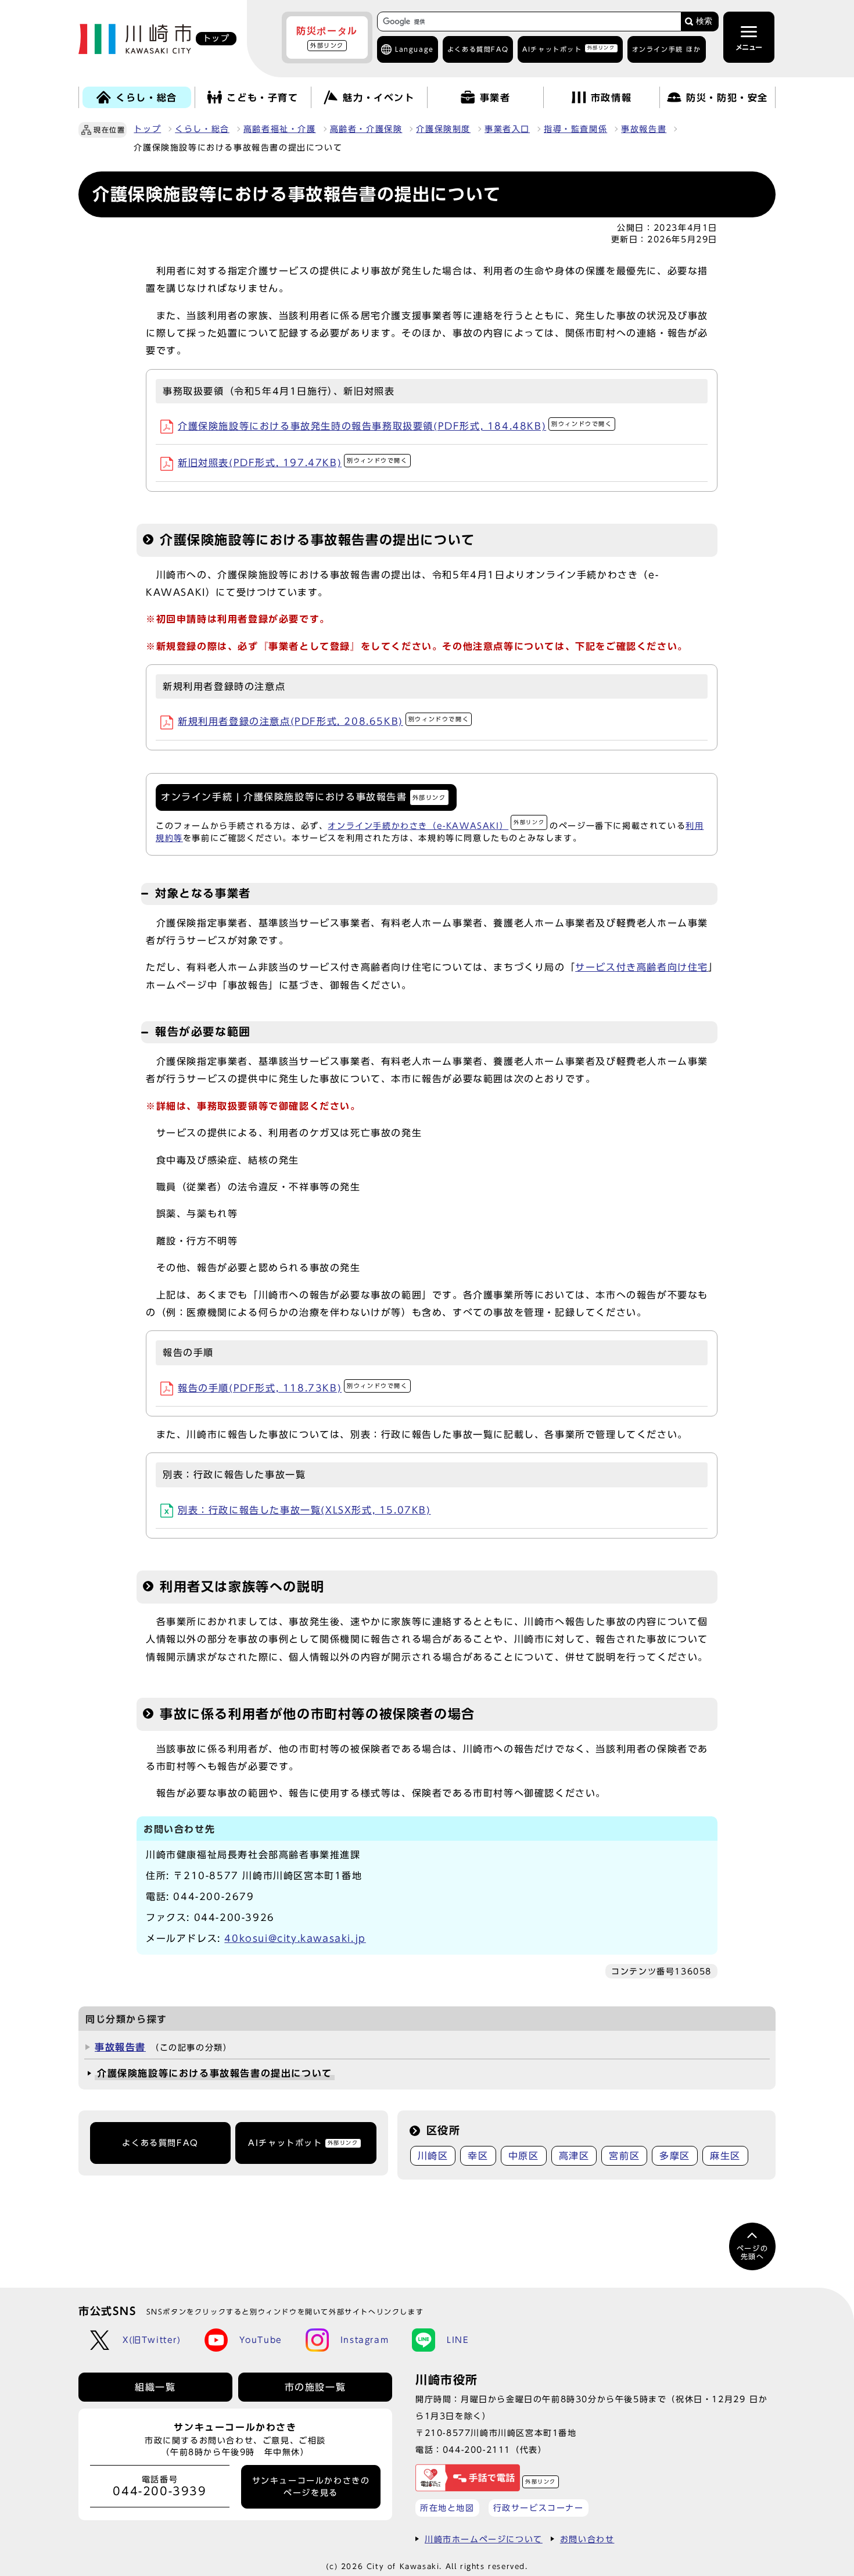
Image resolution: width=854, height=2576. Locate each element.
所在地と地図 (447, 2508)
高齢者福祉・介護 (280, 129)
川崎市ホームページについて (484, 2539)
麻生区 (725, 2156)
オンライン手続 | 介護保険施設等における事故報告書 (304, 797)
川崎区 (433, 2156)
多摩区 (675, 2156)
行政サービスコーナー (539, 2508)
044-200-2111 (477, 2450)
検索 (704, 21)
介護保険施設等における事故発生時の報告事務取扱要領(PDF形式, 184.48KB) (395, 426)
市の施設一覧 (315, 2387)
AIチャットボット (568, 49)
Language (415, 49)
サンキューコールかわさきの (311, 2486)
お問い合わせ (587, 2539)
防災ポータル (327, 37)
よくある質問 (478, 49)
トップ (147, 129)
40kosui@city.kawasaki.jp (295, 1938)
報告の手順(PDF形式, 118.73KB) (293, 1388)
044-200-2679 (214, 1897)
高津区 (574, 2156)
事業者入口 (507, 129)
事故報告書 (644, 129)
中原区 (524, 2156)
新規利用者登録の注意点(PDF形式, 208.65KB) (323, 721)
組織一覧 (155, 2387)
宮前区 (624, 2156)
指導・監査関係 (575, 129)
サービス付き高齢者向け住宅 (642, 967)
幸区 (478, 2156)
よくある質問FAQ (160, 2143)
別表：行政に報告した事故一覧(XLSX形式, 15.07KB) (304, 1510)
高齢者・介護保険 (366, 129)
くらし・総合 (202, 129)
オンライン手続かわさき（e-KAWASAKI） (436, 826)
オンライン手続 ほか (667, 49)
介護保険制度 (443, 129)
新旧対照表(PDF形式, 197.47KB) (293, 463)
